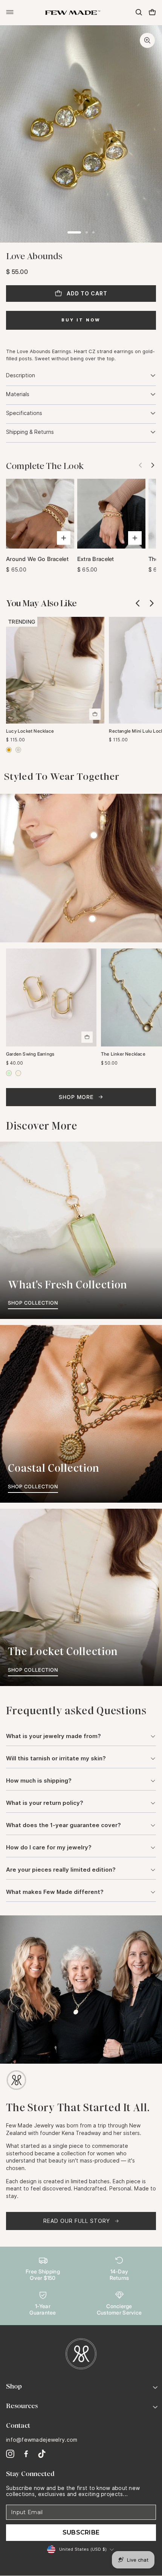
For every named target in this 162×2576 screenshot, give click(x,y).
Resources (22, 2406)
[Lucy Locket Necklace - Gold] (9, 750)
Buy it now (81, 320)
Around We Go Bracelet (37, 559)
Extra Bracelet (96, 559)
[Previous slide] (138, 603)
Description (21, 375)
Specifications (24, 413)
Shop (14, 2386)
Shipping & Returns (30, 432)
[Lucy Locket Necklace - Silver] (18, 750)
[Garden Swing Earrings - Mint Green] (9, 1073)
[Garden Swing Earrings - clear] (18, 1073)
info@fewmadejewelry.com (42, 2440)
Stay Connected (30, 2474)
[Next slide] (151, 466)
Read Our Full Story (77, 2221)
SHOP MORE (76, 1097)
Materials (18, 394)
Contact (18, 2425)
